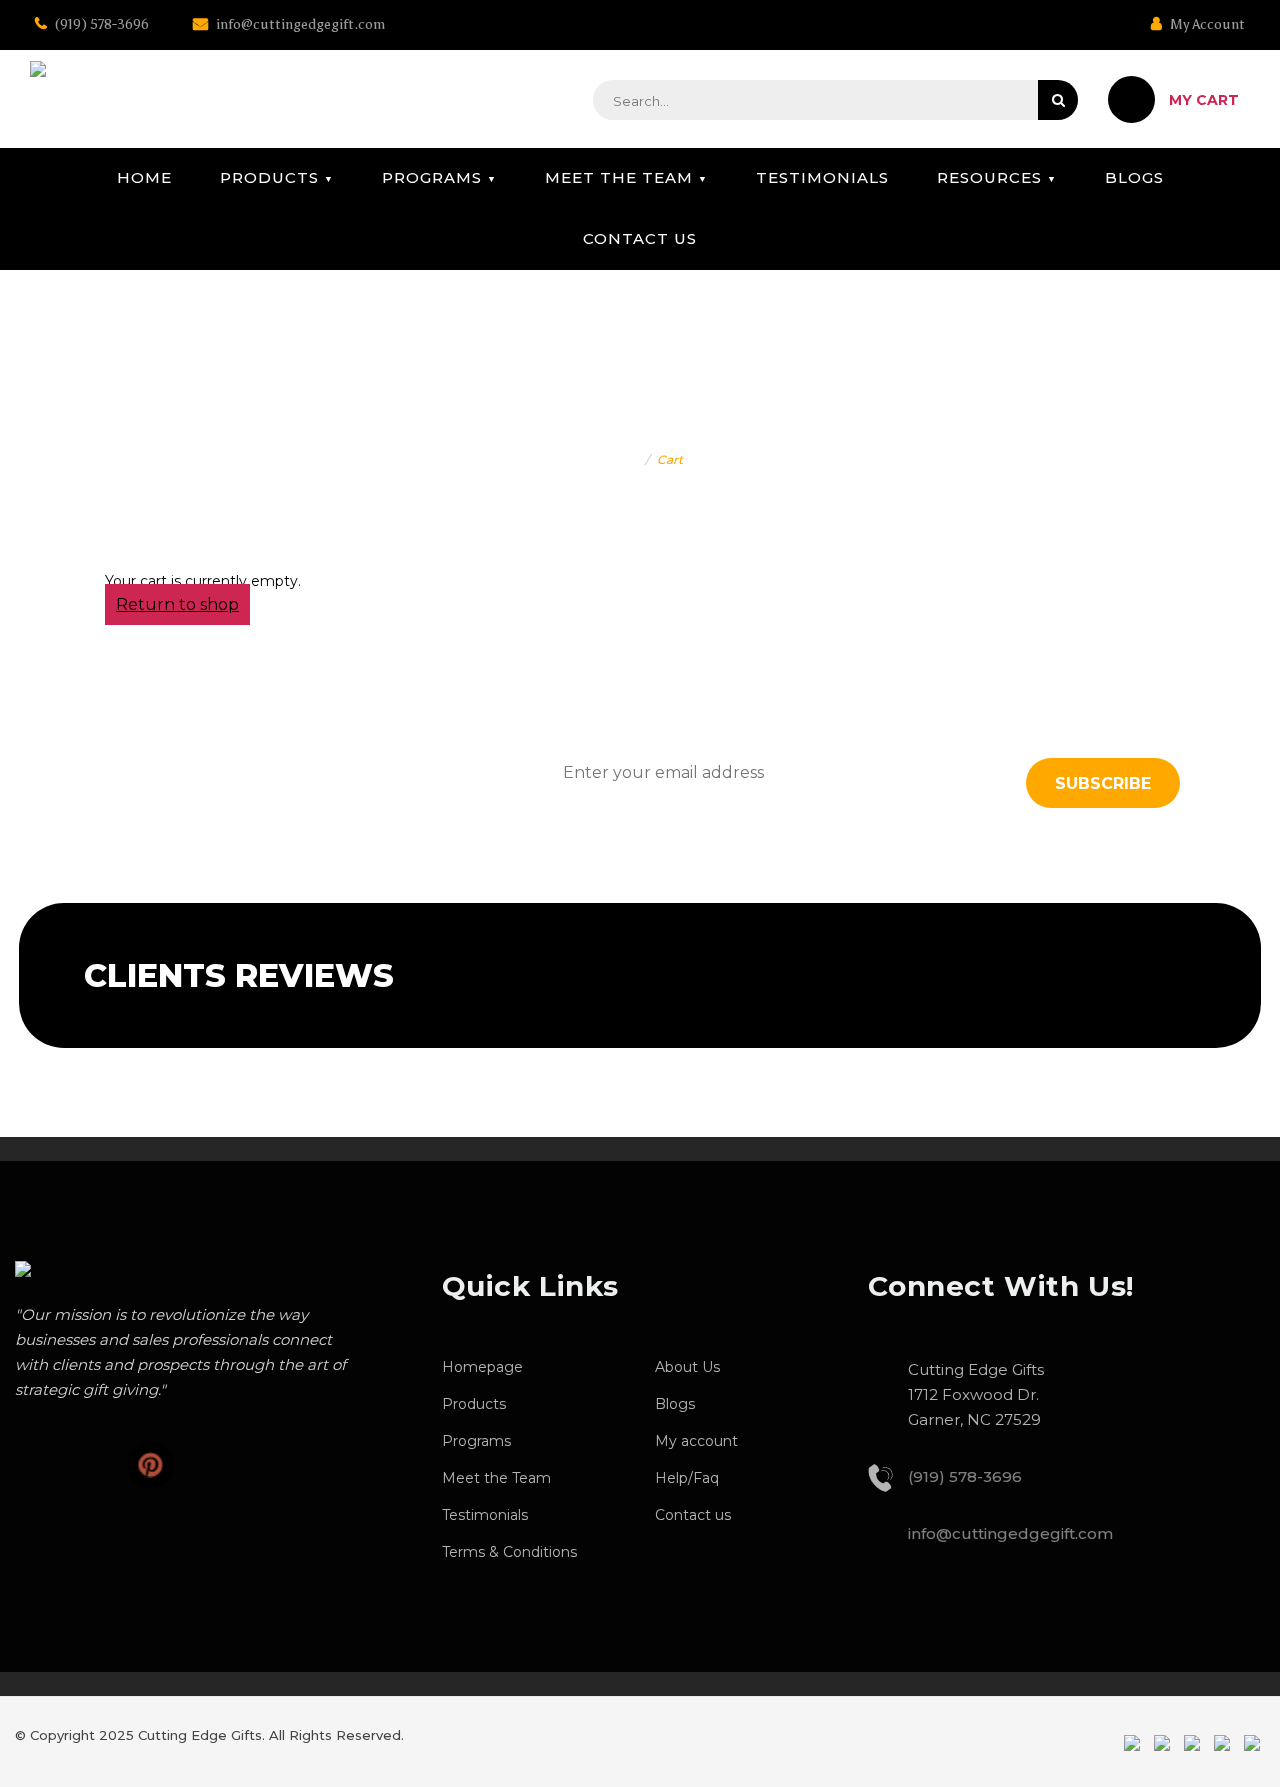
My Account (1206, 24)
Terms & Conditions (509, 1552)
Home (144, 177)
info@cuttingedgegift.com (299, 24)
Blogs (1134, 177)
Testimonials (822, 177)
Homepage (482, 1367)
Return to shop (177, 604)
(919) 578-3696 (100, 24)
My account (696, 1441)
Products (269, 177)
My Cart (1204, 100)
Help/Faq (687, 1478)
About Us (687, 1367)
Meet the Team (619, 177)
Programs (432, 177)
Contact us (640, 238)
